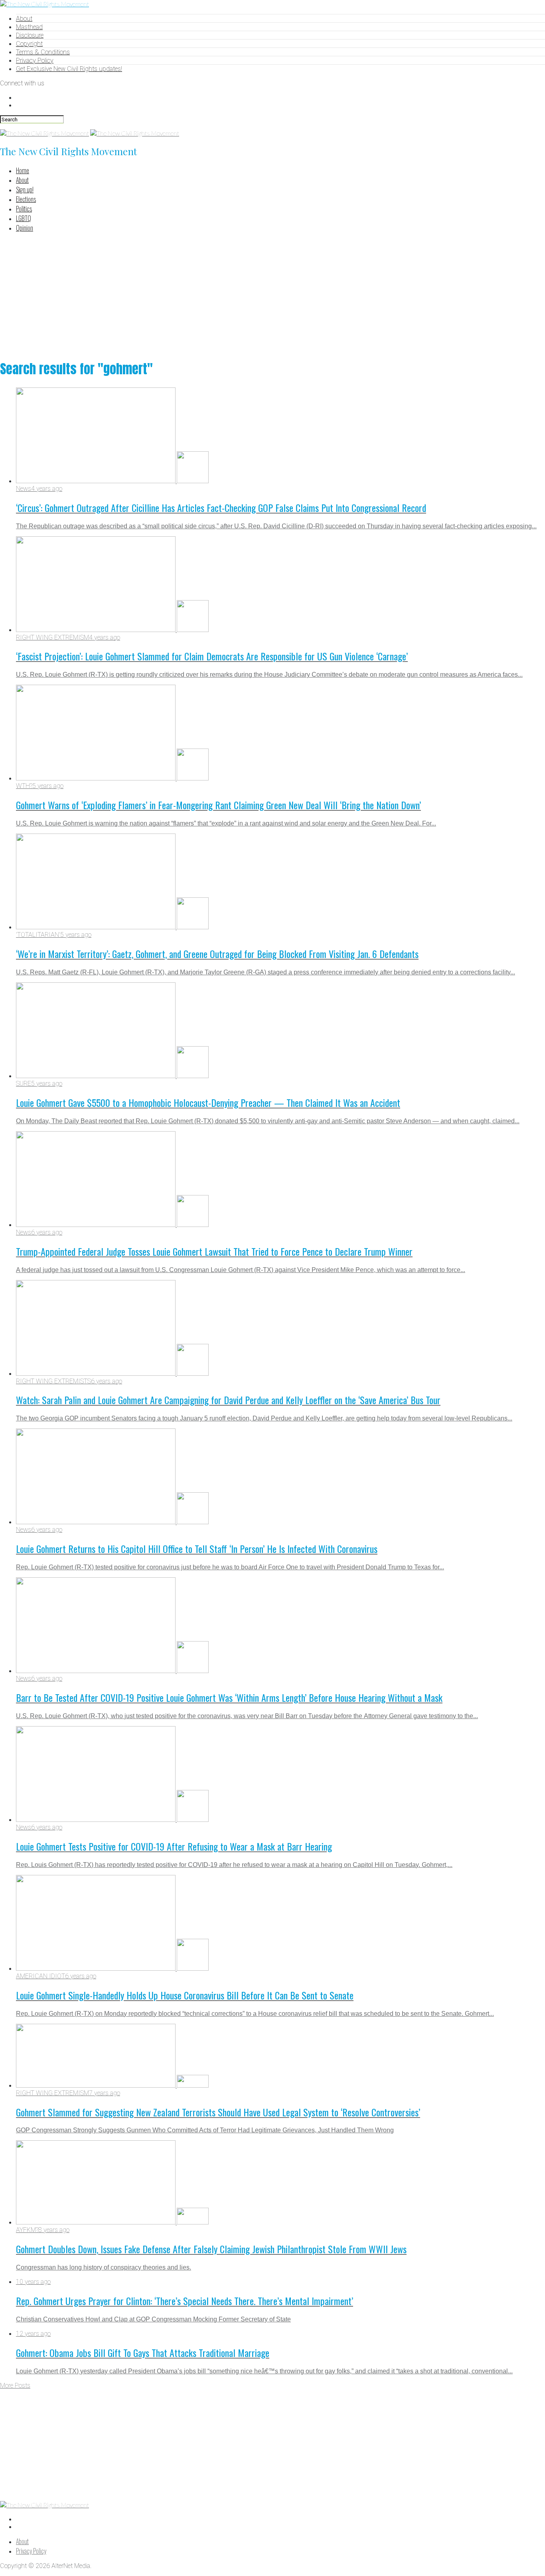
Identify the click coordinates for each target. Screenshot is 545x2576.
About (24, 19)
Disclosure (30, 35)
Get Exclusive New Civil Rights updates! (69, 69)
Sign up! (25, 190)
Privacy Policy (35, 60)
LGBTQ (24, 218)
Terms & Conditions (43, 52)
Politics (24, 209)
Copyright (29, 44)
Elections (26, 199)
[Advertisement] (272, 295)
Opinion (25, 228)
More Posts (15, 2385)
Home (23, 170)
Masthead (29, 27)
